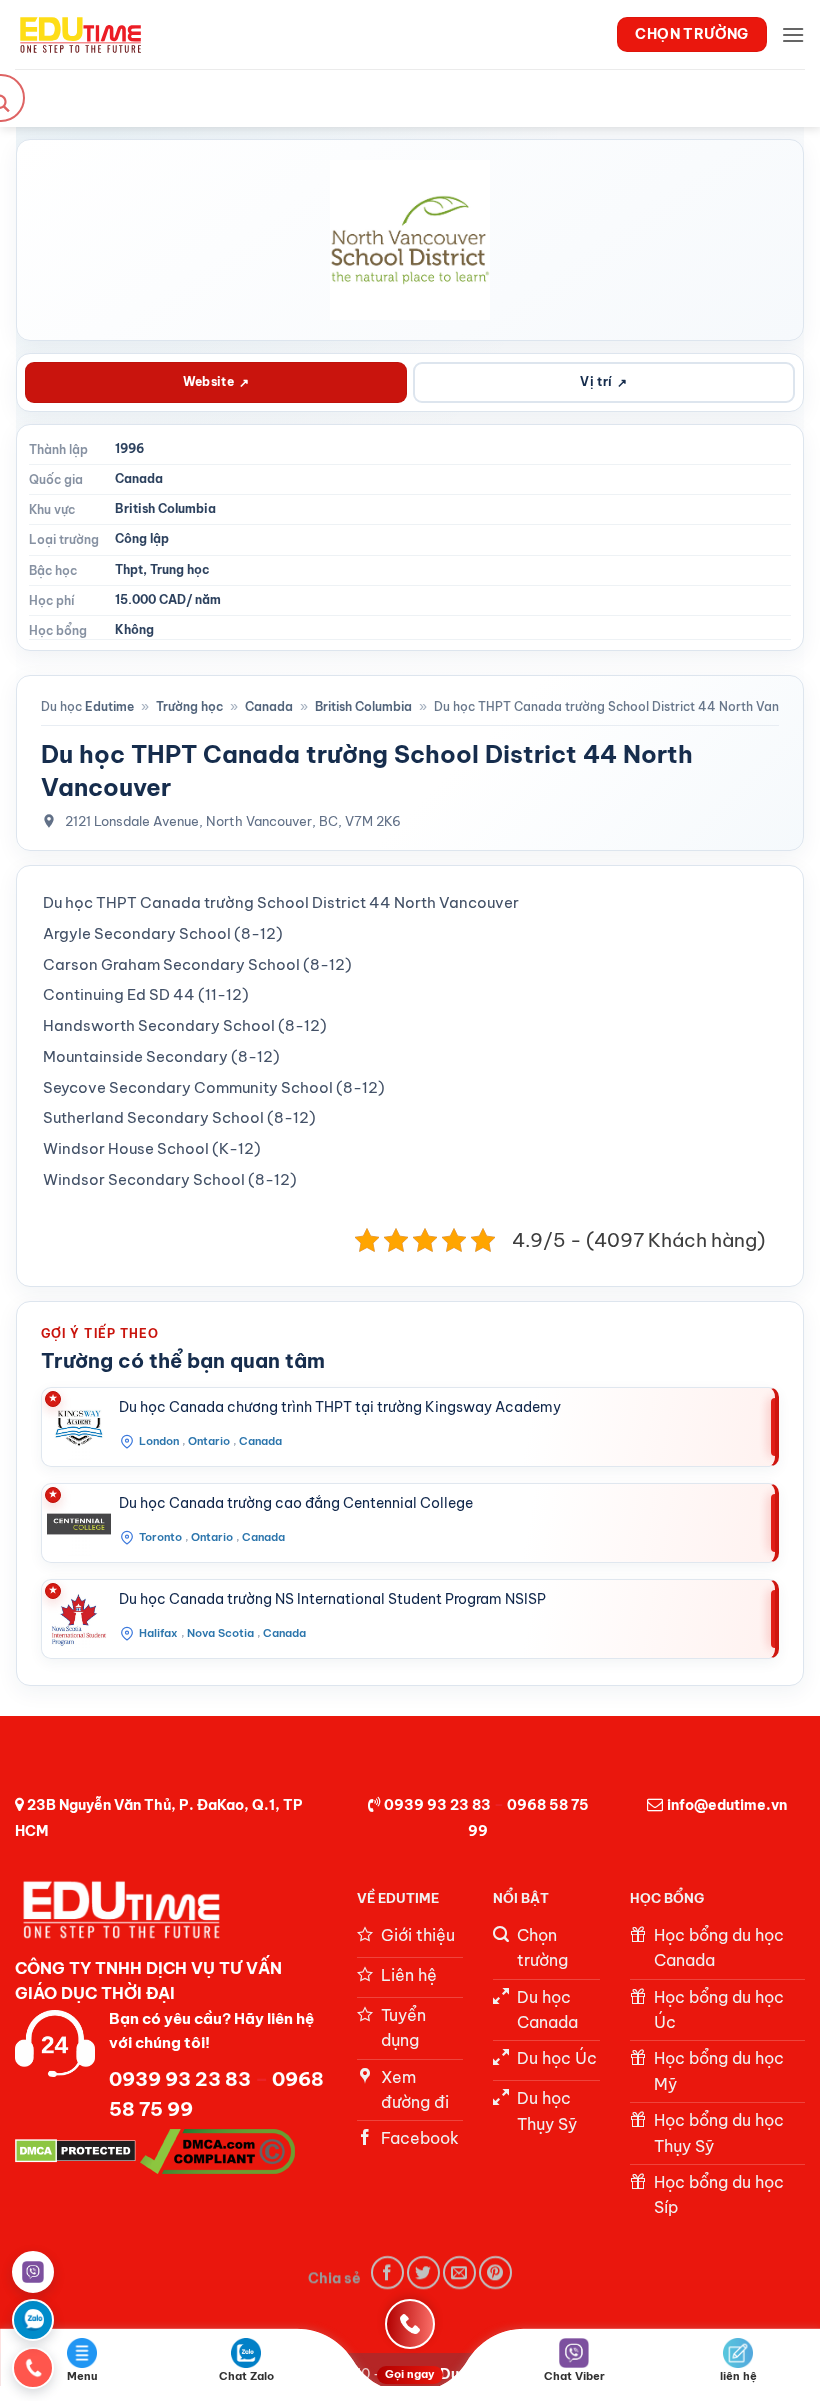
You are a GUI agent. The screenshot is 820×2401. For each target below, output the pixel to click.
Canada (139, 478)
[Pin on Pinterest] (495, 2272)
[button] (793, 34)
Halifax (158, 1633)
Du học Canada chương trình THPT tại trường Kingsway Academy (340, 1407)
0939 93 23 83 (437, 1805)
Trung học (180, 569)
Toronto (160, 1537)
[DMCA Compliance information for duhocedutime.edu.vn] (217, 2150)
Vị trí (604, 382)
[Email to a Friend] (459, 2272)
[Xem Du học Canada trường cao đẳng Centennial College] (79, 1524)
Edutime (109, 706)
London (159, 1441)
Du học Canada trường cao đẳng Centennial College (296, 1503)
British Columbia (165, 508)
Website (216, 382)
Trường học (189, 706)
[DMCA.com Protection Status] (75, 2150)
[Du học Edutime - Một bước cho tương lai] (78, 34)
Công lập (142, 538)
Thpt (129, 569)
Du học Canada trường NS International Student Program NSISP (332, 1599)
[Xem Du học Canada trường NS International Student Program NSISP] (79, 1620)
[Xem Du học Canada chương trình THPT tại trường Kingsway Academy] (79, 1428)
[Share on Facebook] (387, 2272)
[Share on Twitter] (423, 2272)
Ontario (209, 1441)
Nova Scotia (220, 1633)
